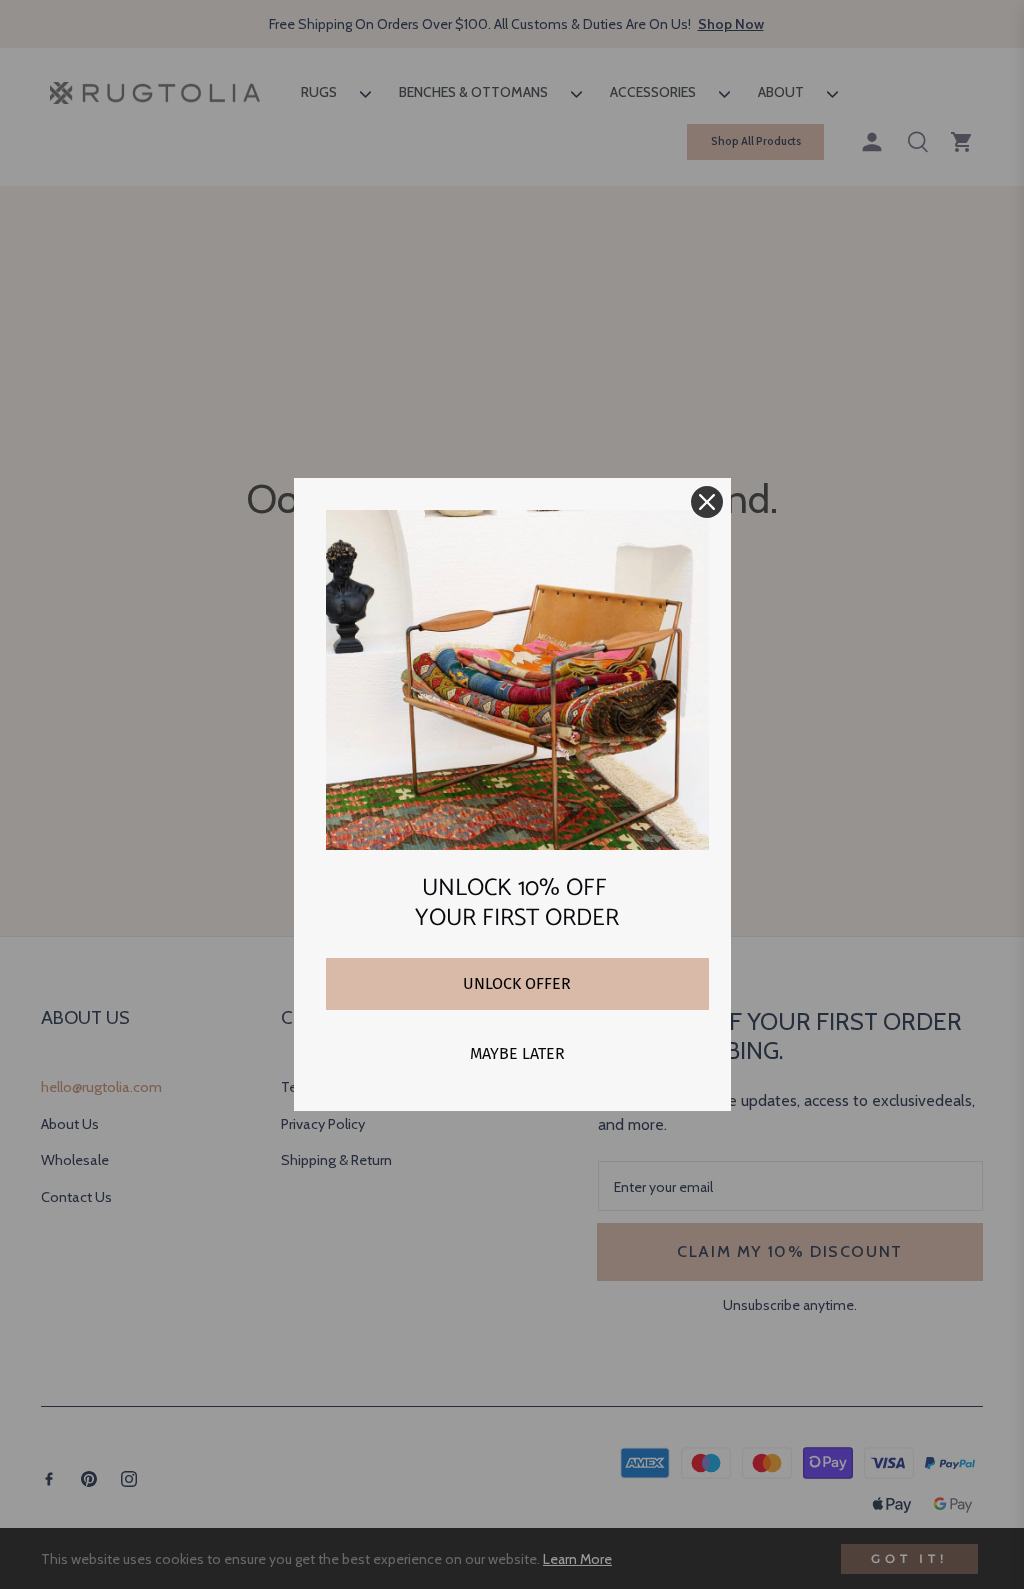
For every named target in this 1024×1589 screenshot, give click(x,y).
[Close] (707, 502)
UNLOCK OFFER (517, 983)
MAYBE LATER (517, 1053)
